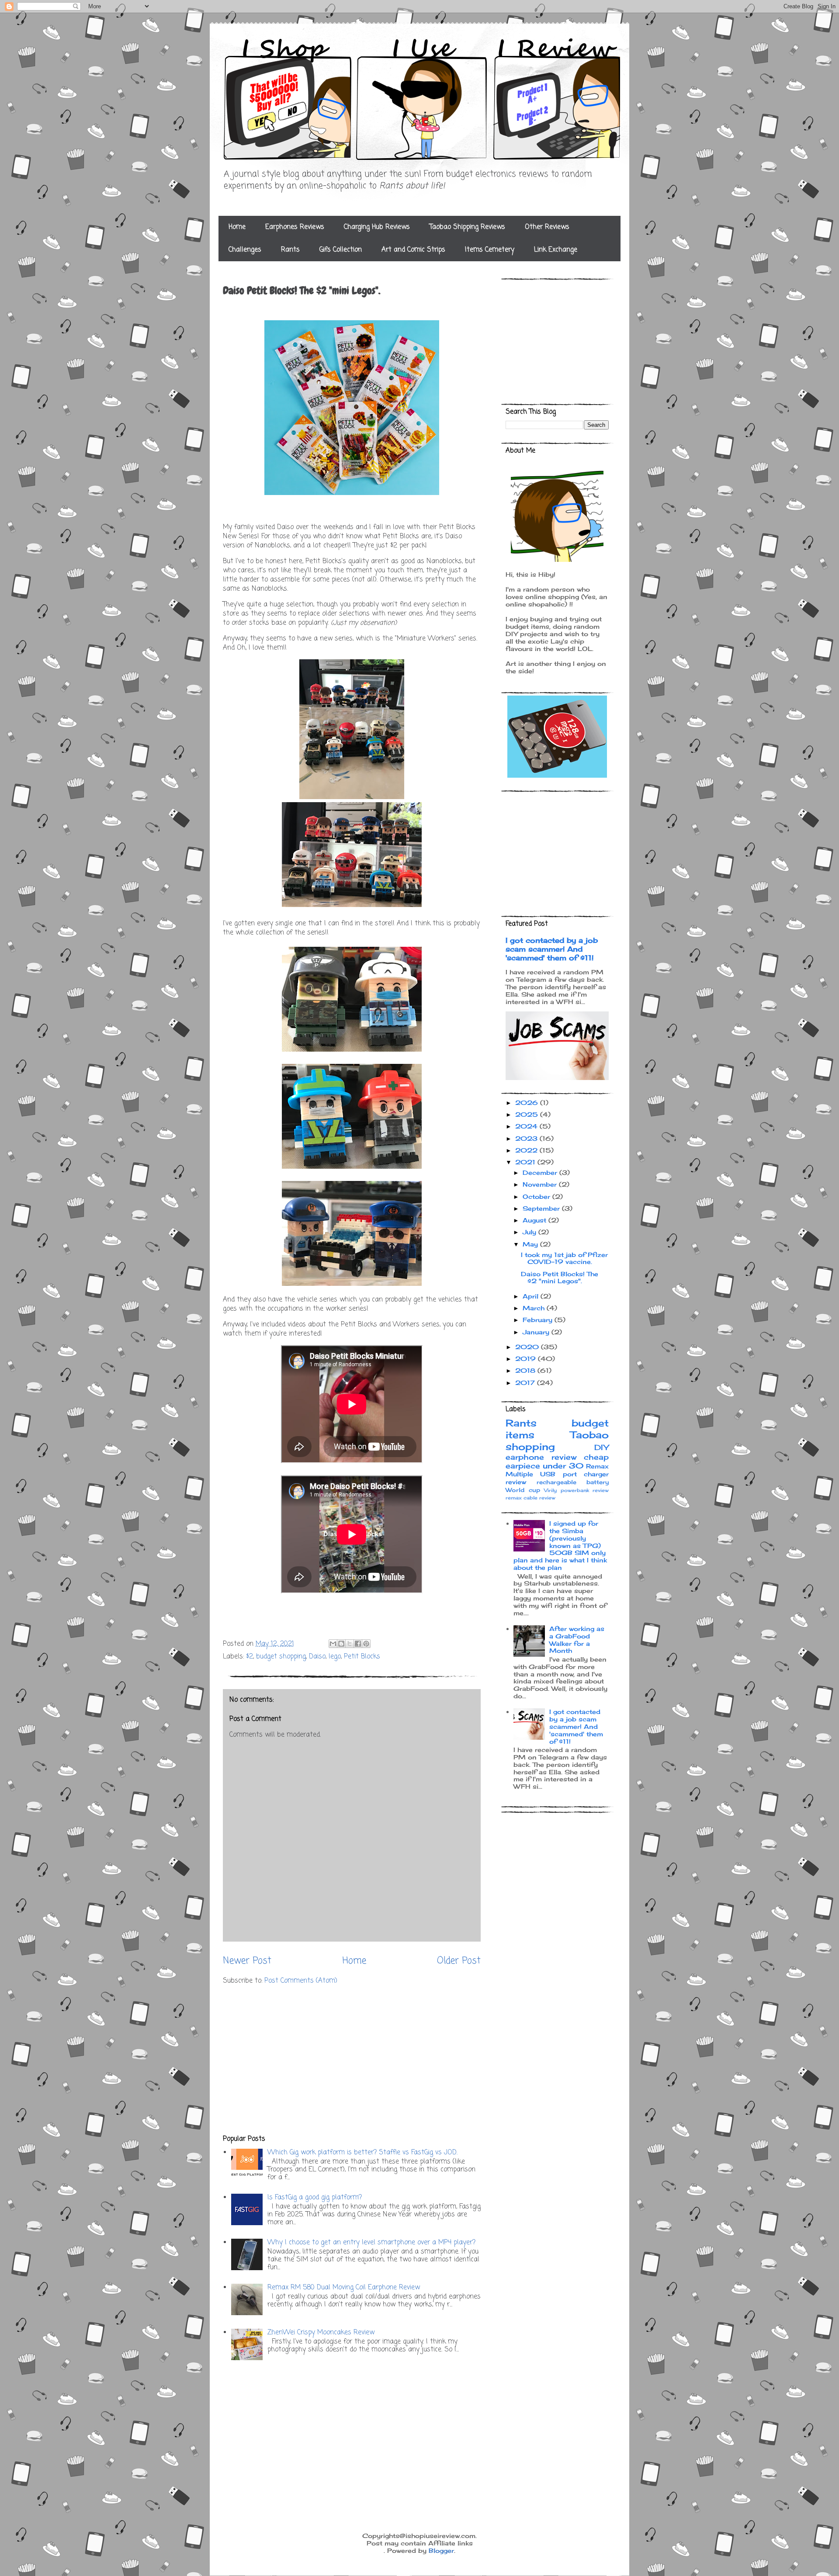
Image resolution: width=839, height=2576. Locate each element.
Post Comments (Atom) (301, 1981)
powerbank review (585, 1490)
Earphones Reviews (295, 227)
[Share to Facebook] (358, 1644)
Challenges (245, 250)
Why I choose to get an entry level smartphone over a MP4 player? (371, 2243)
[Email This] (333, 1644)
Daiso (317, 1657)
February (539, 1320)
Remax (597, 1466)
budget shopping (281, 1657)
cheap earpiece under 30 (557, 1461)
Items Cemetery (490, 250)
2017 (526, 1383)
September (542, 1208)
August (536, 1220)
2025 (528, 1114)
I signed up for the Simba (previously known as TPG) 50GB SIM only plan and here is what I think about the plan (560, 1545)
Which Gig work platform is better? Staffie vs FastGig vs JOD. (362, 2153)
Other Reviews (547, 227)
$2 (250, 1657)
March (535, 1308)
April (532, 1296)
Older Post (459, 1961)
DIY (602, 1447)
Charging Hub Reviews (377, 227)
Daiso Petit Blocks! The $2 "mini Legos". (560, 1278)
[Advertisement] (352, 2060)
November (541, 1184)
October (537, 1196)
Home (237, 227)
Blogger (441, 2550)
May (531, 1244)
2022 (527, 1150)
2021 (526, 1162)
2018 (526, 1370)
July (530, 1232)
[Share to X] (350, 1644)
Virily (550, 1490)
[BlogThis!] (341, 1644)
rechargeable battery (573, 1482)
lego (335, 1657)
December (541, 1172)
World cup (523, 1490)
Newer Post (247, 1961)
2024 (527, 1126)
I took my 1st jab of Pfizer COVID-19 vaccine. (564, 1258)
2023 (527, 1138)
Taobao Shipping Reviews (467, 227)
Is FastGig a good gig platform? (315, 2198)
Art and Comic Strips (413, 250)
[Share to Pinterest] (366, 1644)
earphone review (541, 1457)
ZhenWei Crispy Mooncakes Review (321, 2333)
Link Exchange (556, 250)
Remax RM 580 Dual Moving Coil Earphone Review (344, 2288)
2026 (528, 1103)
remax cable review (530, 1498)
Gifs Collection (341, 250)
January (537, 1332)
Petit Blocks (362, 1657)
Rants (290, 250)
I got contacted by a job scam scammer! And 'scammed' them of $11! (552, 949)
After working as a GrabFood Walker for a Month (577, 1639)
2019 (527, 1359)
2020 (528, 1347)
